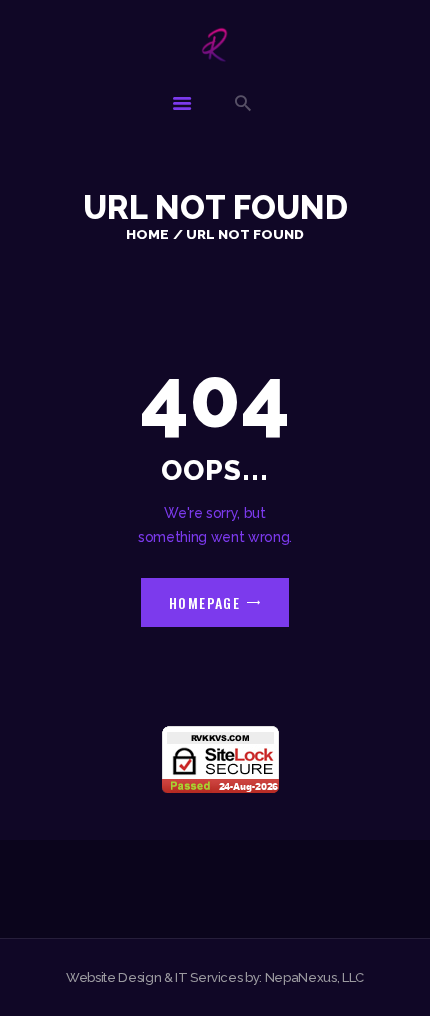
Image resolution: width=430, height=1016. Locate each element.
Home (147, 234)
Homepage (205, 602)
